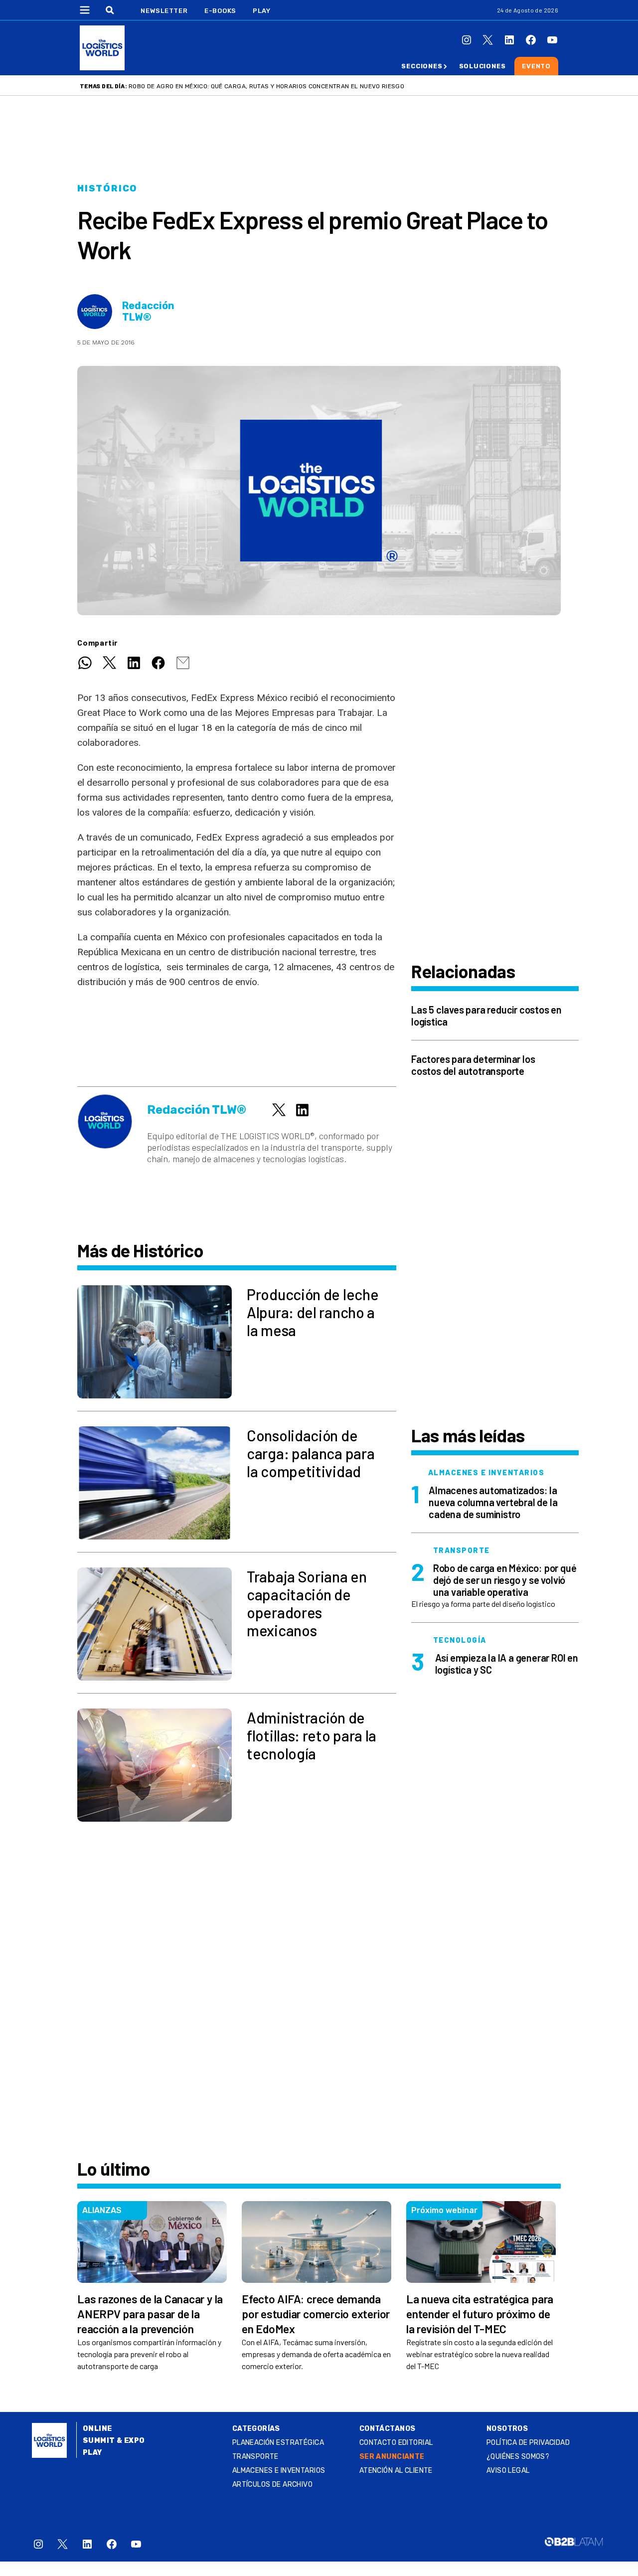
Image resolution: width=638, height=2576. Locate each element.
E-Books (220, 11)
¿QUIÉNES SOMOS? (518, 2457)
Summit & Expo (114, 2441)
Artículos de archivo (272, 2485)
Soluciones (482, 66)
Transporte (255, 2457)
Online (97, 2429)
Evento (536, 66)
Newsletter (164, 11)
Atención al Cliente (396, 2471)
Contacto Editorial (396, 2443)
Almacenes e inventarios (279, 2471)
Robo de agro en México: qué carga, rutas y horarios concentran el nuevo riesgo (266, 86)
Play (261, 11)
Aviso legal (508, 2471)
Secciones (422, 66)
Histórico (107, 188)
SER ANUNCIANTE (392, 2457)
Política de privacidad (528, 2443)
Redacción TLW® (148, 312)
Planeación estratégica (278, 2443)
